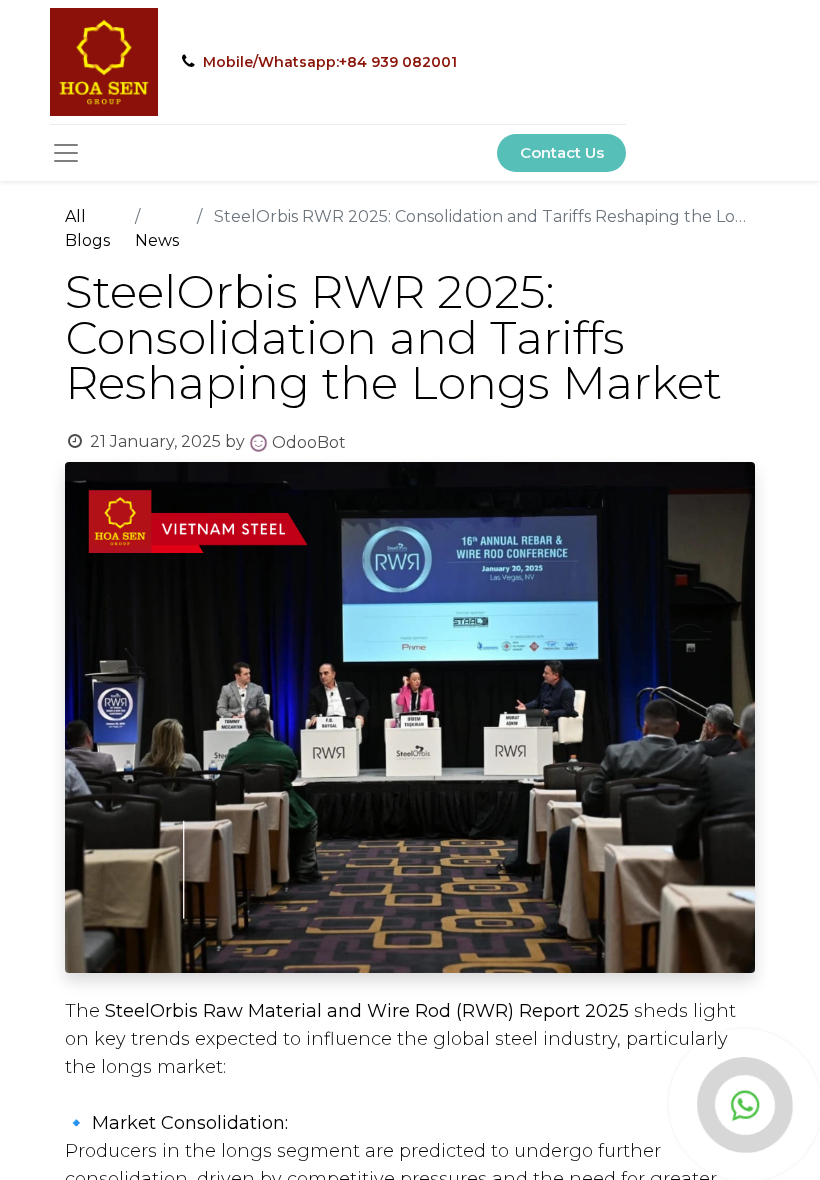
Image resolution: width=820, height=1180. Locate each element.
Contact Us (562, 152)
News (157, 240)
